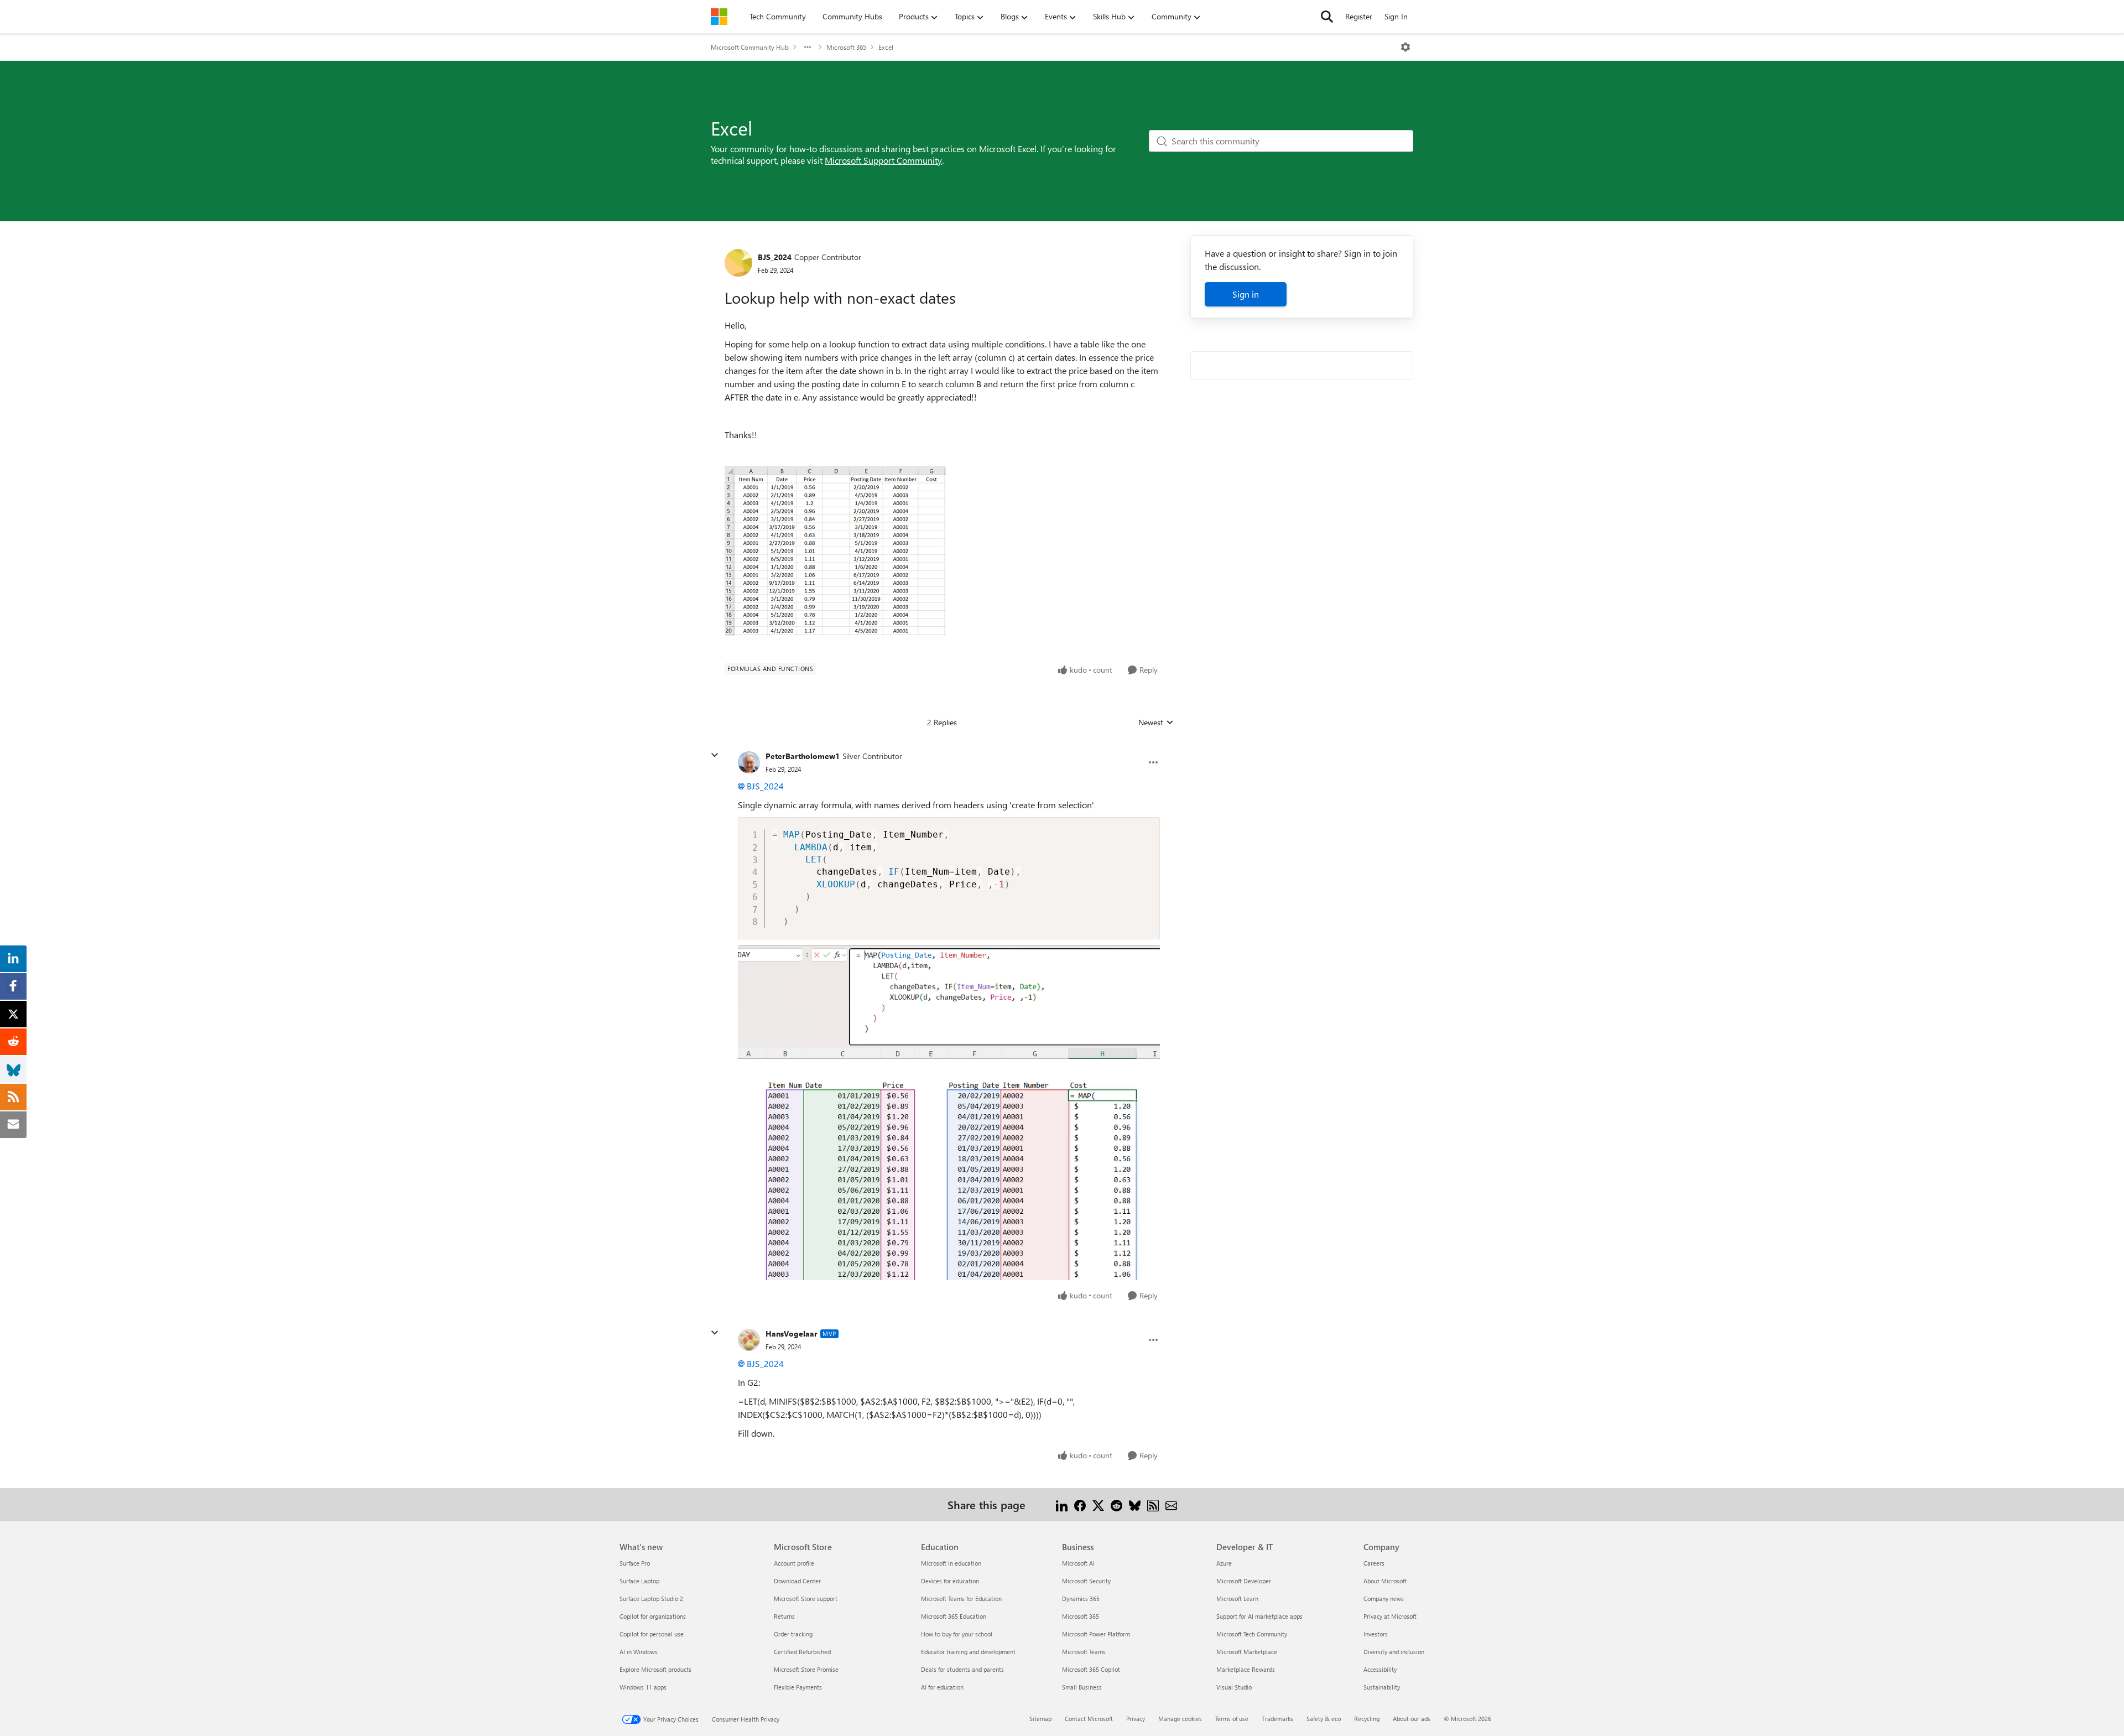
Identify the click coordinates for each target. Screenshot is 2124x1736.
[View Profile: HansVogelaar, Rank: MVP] (749, 1340)
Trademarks (1277, 1719)
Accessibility (1380, 1669)
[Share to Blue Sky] (1135, 1504)
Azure (1224, 1563)
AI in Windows (639, 1652)
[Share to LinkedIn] (1062, 1504)
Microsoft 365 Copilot (1091, 1669)
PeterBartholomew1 (803, 756)
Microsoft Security (1086, 1581)
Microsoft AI (1078, 1563)
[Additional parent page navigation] (808, 47)
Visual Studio (1234, 1687)
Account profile (794, 1563)
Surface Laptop (639, 1581)
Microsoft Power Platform (1096, 1634)
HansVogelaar (792, 1334)
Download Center (797, 1581)
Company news (1384, 1599)
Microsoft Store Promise (806, 1669)
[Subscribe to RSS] (1153, 1504)
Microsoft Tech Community (1252, 1634)
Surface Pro (635, 1563)
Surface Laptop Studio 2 (651, 1599)
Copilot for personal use (652, 1634)
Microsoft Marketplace (1247, 1652)
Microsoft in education (951, 1563)
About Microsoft (1385, 1581)
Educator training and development (968, 1652)
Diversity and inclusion (1394, 1652)
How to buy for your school (957, 1634)
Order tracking (793, 1634)
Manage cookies (1180, 1719)
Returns (784, 1616)
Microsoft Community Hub (750, 47)
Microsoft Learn (1237, 1599)
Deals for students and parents (962, 1669)
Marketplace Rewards (1246, 1669)
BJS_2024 (775, 257)
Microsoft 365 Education (954, 1616)
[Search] (1327, 17)
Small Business (1082, 1687)
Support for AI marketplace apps (1259, 1616)
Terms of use (1232, 1719)
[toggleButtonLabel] (1405, 47)
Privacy (1136, 1719)
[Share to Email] (1171, 1504)
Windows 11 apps (643, 1687)
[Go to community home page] (719, 17)
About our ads (1412, 1719)
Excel (886, 47)
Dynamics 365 (1081, 1599)
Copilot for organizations (653, 1616)
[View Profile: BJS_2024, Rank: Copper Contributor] (738, 263)
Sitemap (1040, 1719)
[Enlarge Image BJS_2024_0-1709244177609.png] (835, 551)
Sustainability (1382, 1687)
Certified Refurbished (802, 1652)
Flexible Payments (798, 1687)
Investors (1376, 1634)
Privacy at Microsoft (1390, 1616)
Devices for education (950, 1581)
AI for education (942, 1687)
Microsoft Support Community (883, 160)
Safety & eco (1324, 1719)
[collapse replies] (715, 755)
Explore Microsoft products (655, 1669)
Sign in (1246, 294)
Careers (1374, 1563)
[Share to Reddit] (1116, 1504)
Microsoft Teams (1084, 1652)
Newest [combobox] (1156, 723)
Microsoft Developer (1244, 1581)
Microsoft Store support (806, 1599)
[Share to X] (1098, 1504)
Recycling (1367, 1719)
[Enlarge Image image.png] (949, 1112)
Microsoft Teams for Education (961, 1599)
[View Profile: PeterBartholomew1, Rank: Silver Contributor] (749, 762)
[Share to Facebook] (1080, 1504)
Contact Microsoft (1089, 1719)
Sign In (1396, 16)
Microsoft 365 (846, 47)
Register (1359, 16)
